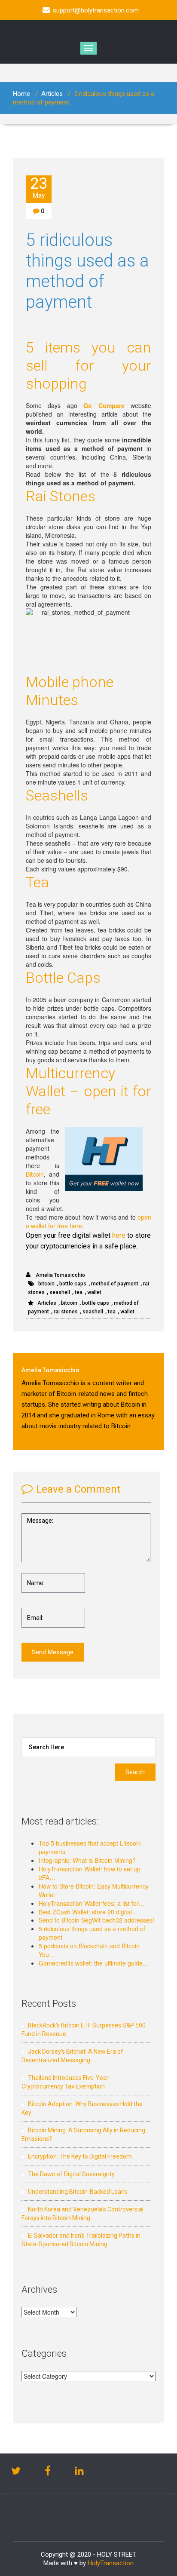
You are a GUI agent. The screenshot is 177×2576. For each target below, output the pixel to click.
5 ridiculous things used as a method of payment (87, 271)
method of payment (115, 1284)
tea (79, 1292)
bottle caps (73, 1284)
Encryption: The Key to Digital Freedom (80, 2156)
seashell (60, 1292)
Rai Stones (61, 496)
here (119, 1235)
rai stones (66, 1312)
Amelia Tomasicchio (60, 1275)
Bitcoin (35, 1174)
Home (21, 94)
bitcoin (46, 1284)
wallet (94, 1292)
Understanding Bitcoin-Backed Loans (78, 2192)
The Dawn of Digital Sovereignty (71, 2174)
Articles (52, 94)
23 (39, 187)
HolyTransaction (111, 2563)
